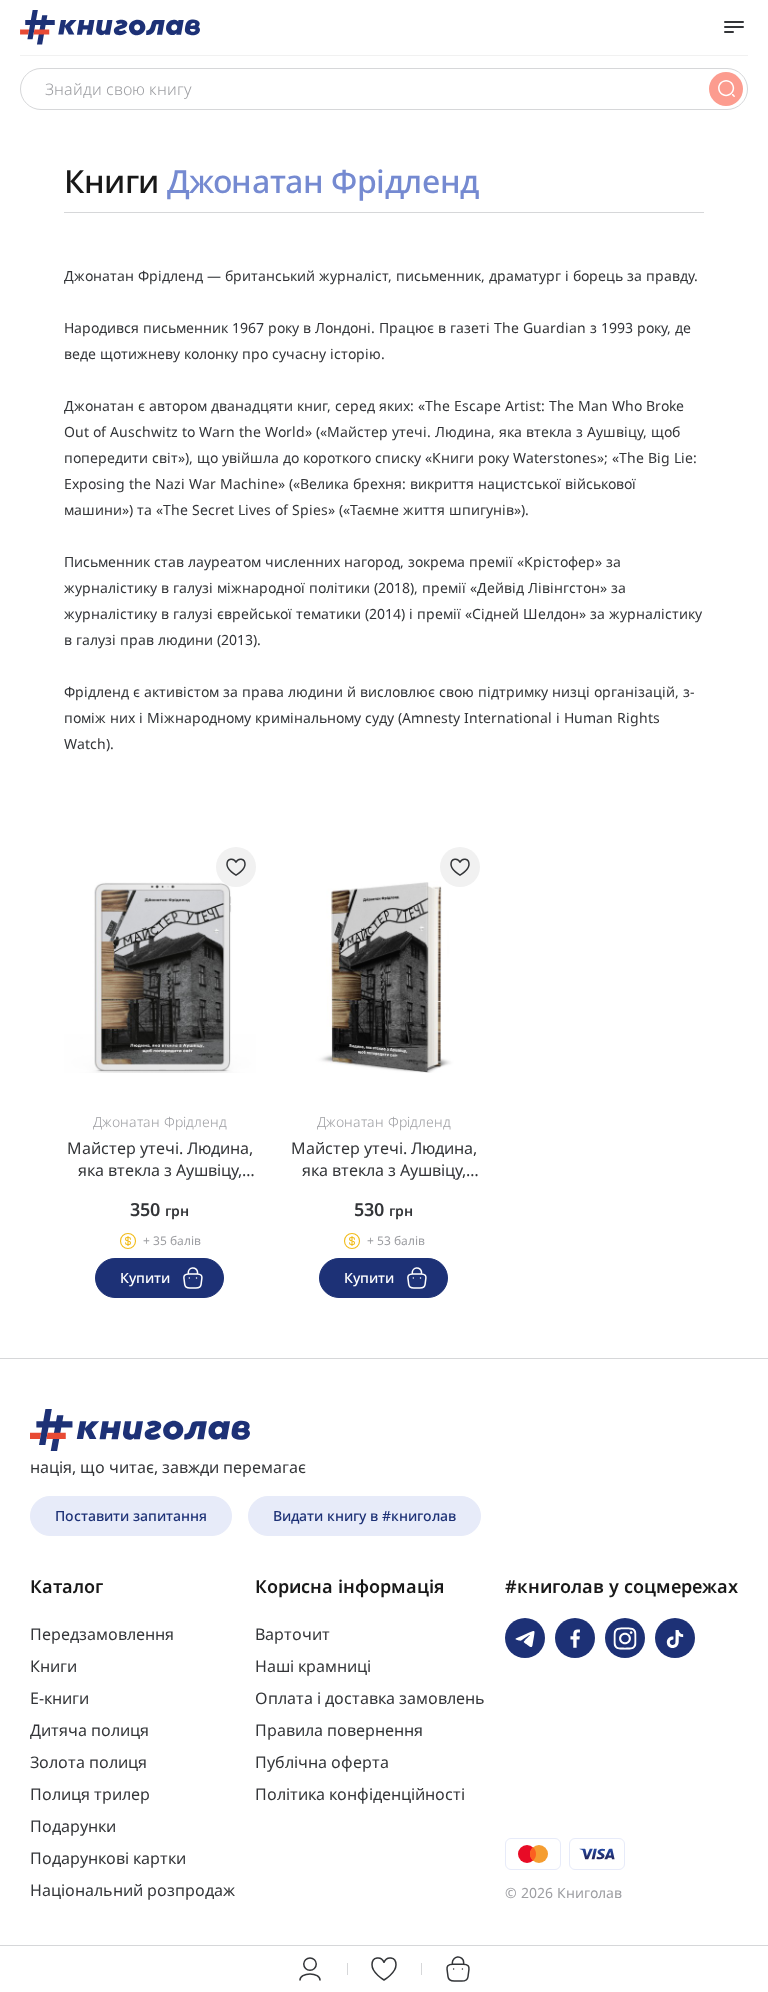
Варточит (292, 1634)
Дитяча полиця (89, 1730)
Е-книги (59, 1698)
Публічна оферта (322, 1762)
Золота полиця (88, 1762)
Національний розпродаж (132, 1890)
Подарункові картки (108, 1858)
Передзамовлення (102, 1634)
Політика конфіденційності (360, 1794)
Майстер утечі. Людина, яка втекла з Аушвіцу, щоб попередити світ (384, 1159)
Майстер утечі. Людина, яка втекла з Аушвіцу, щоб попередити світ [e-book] (160, 1159)
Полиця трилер (90, 1794)
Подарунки (73, 1826)
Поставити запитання (131, 1515)
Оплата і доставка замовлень (370, 1698)
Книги (53, 1666)
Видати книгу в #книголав (364, 1515)
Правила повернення (339, 1730)
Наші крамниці (313, 1666)
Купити (147, 1277)
